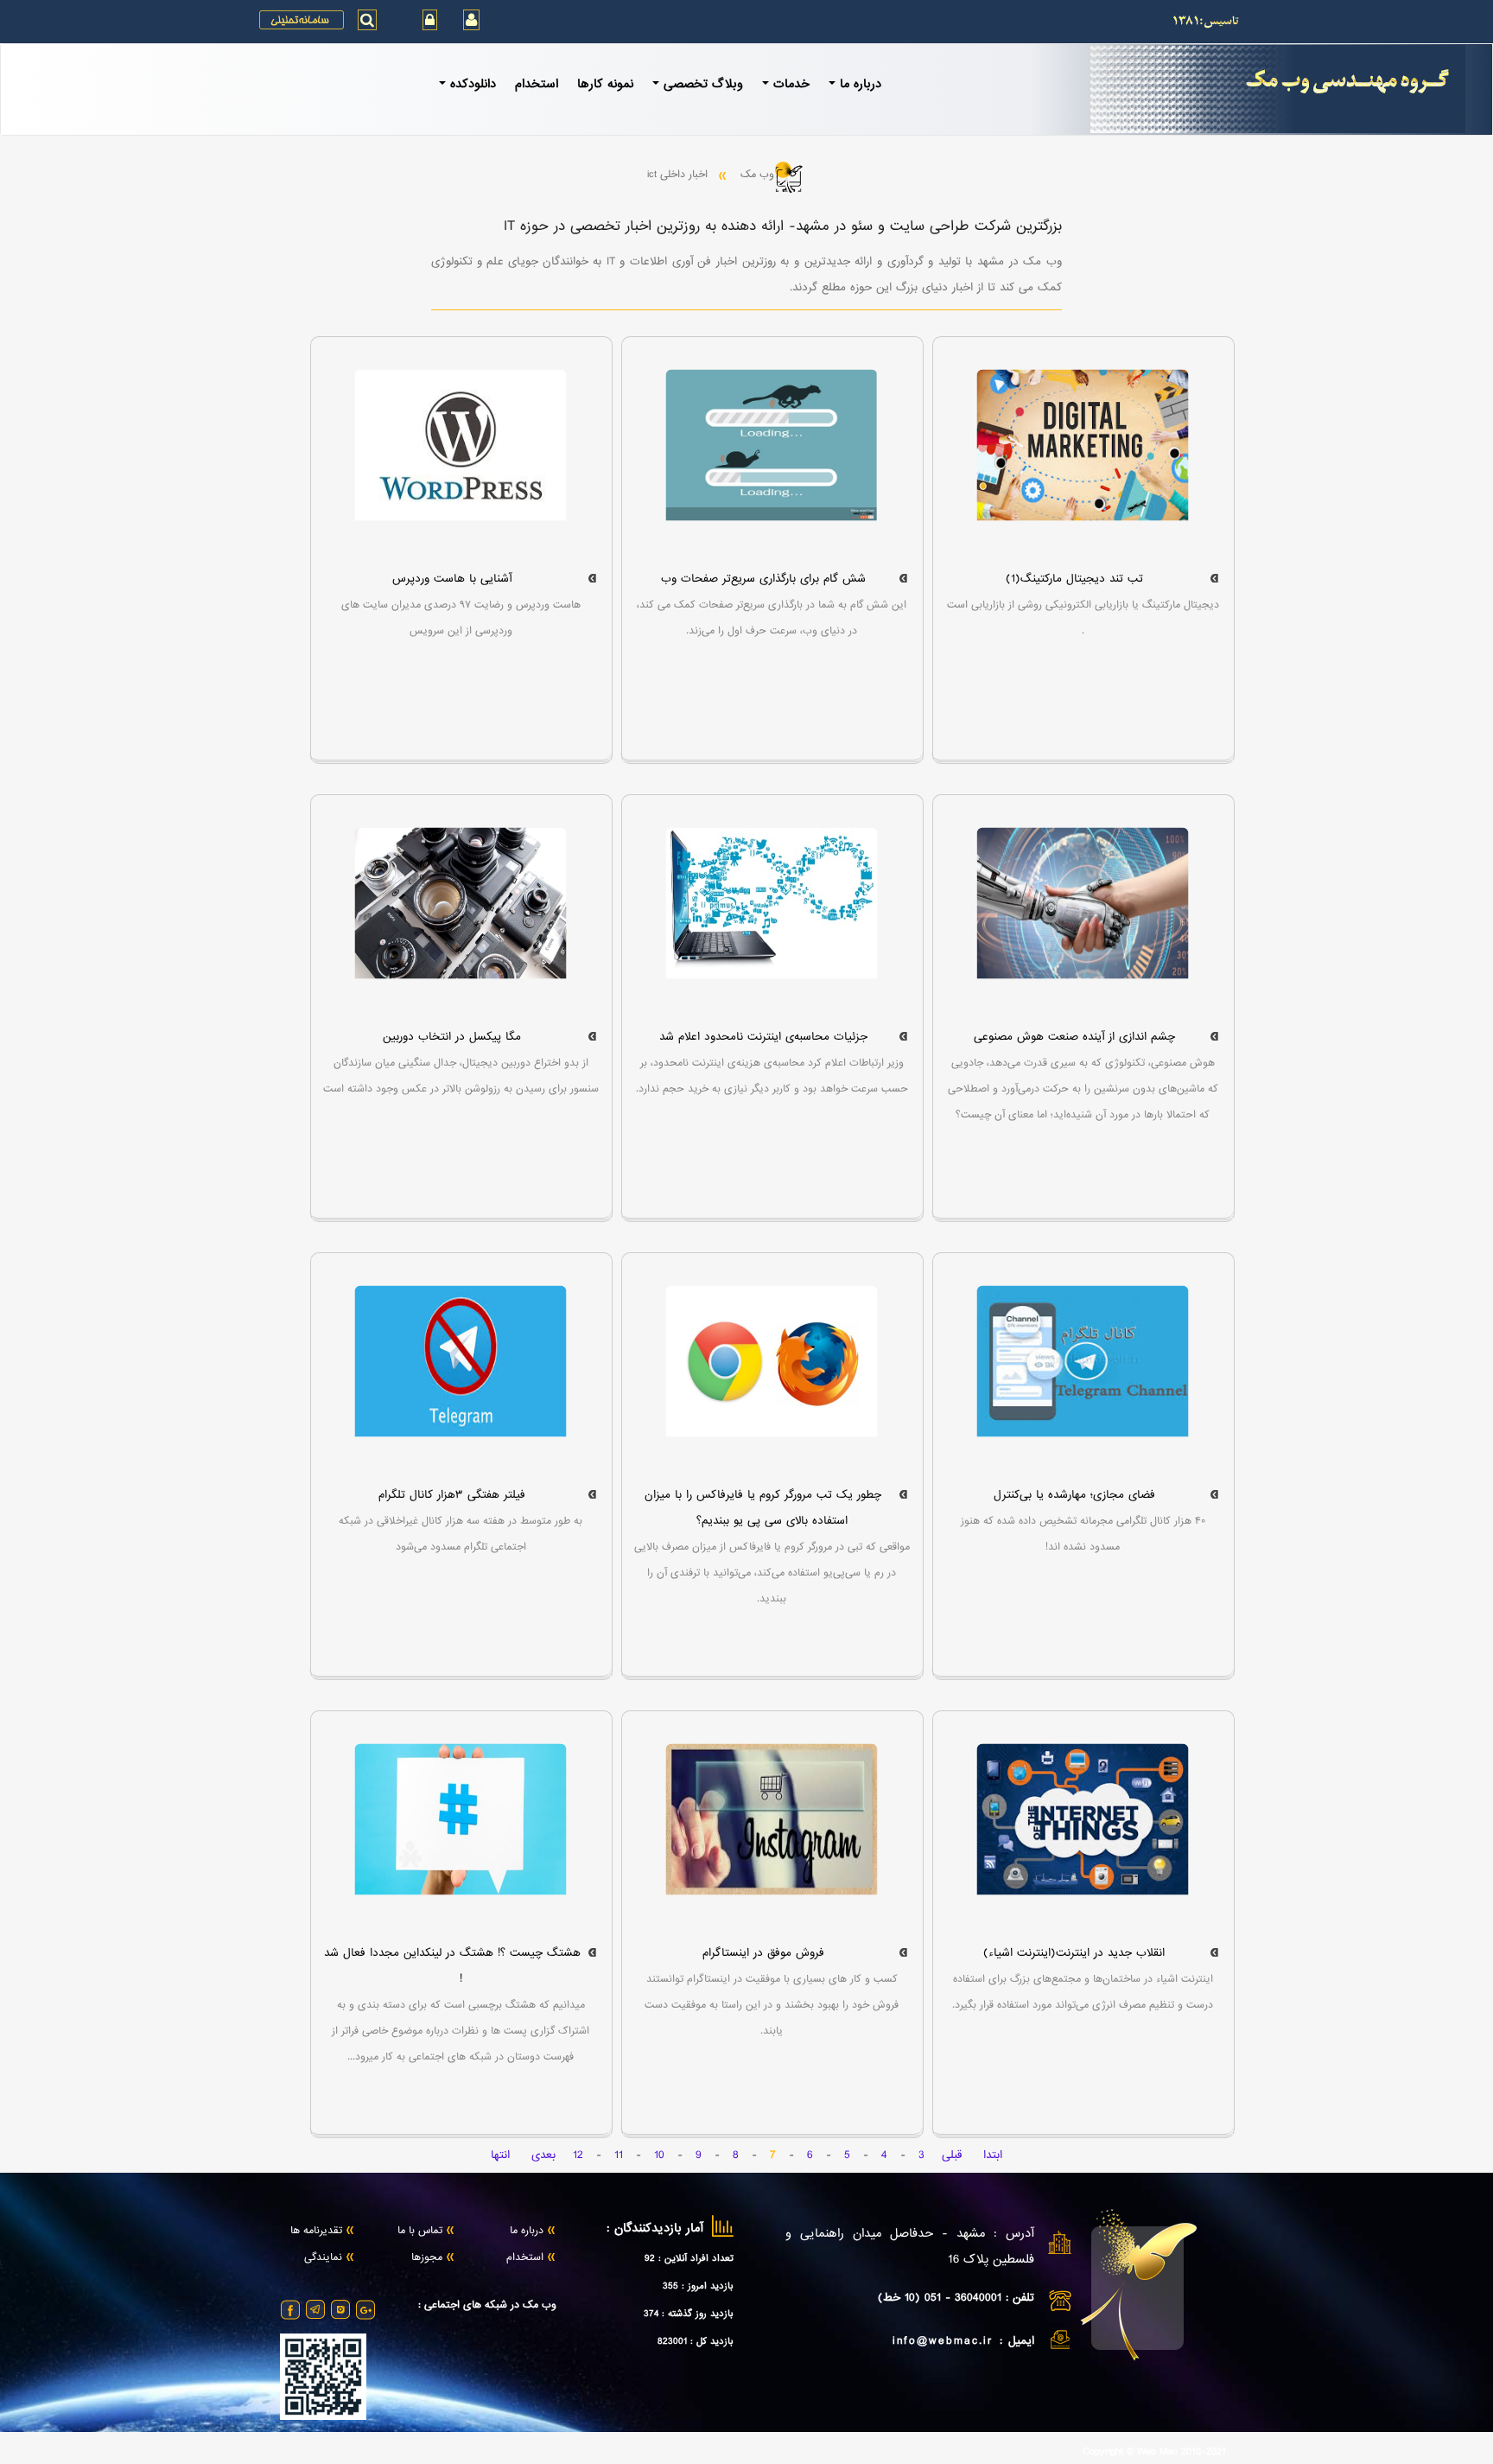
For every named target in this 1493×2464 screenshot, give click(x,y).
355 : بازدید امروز (698, 2286)
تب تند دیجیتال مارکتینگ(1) (1074, 579)
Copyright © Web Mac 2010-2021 (1154, 2453)
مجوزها (427, 2258)
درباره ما (527, 2232)
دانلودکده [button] (473, 84)
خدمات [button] (791, 84)
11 (619, 2155)
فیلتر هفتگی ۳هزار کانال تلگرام (452, 1495)
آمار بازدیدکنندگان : (655, 2228)
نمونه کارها (605, 84)
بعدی (543, 2155)
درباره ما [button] (861, 84)
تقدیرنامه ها (316, 2232)
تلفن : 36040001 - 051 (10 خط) (956, 2298)
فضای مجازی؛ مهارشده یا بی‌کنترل (1074, 1495)
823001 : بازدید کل (696, 2341)
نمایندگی (323, 2258)
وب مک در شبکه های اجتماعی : (487, 2306)
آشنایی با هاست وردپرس (452, 579)
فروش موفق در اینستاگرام (763, 1953)
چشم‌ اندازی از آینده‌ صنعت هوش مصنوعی (1074, 1037)
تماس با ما (420, 2232)
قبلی (952, 2155)
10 (659, 2155)
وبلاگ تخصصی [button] (703, 84)
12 (578, 2155)
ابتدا (993, 2155)
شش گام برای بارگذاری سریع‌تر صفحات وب (763, 579)
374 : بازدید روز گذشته (689, 2314)
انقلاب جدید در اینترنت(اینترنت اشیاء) (1074, 1953)
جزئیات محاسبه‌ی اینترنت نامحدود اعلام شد (763, 1037)
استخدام (537, 84)
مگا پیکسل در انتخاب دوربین (452, 1037)
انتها (500, 2155)
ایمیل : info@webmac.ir (963, 2341)
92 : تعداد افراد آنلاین (689, 2258)
